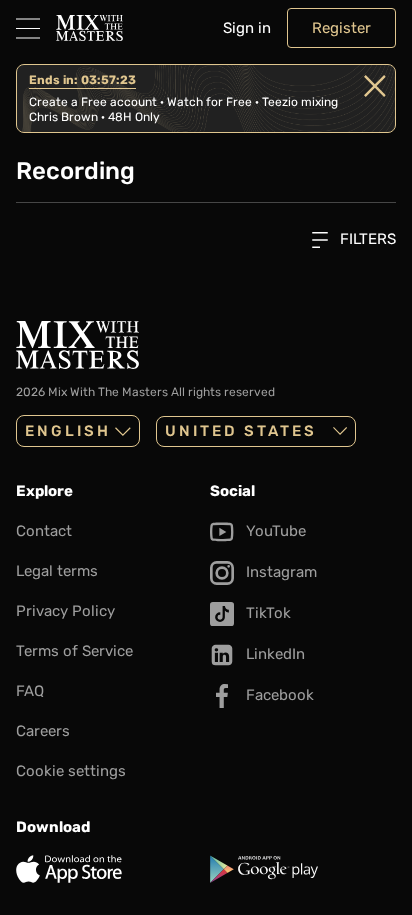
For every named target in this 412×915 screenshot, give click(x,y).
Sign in (247, 28)
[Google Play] (303, 869)
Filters (366, 239)
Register (341, 28)
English (68, 431)
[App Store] (109, 869)
